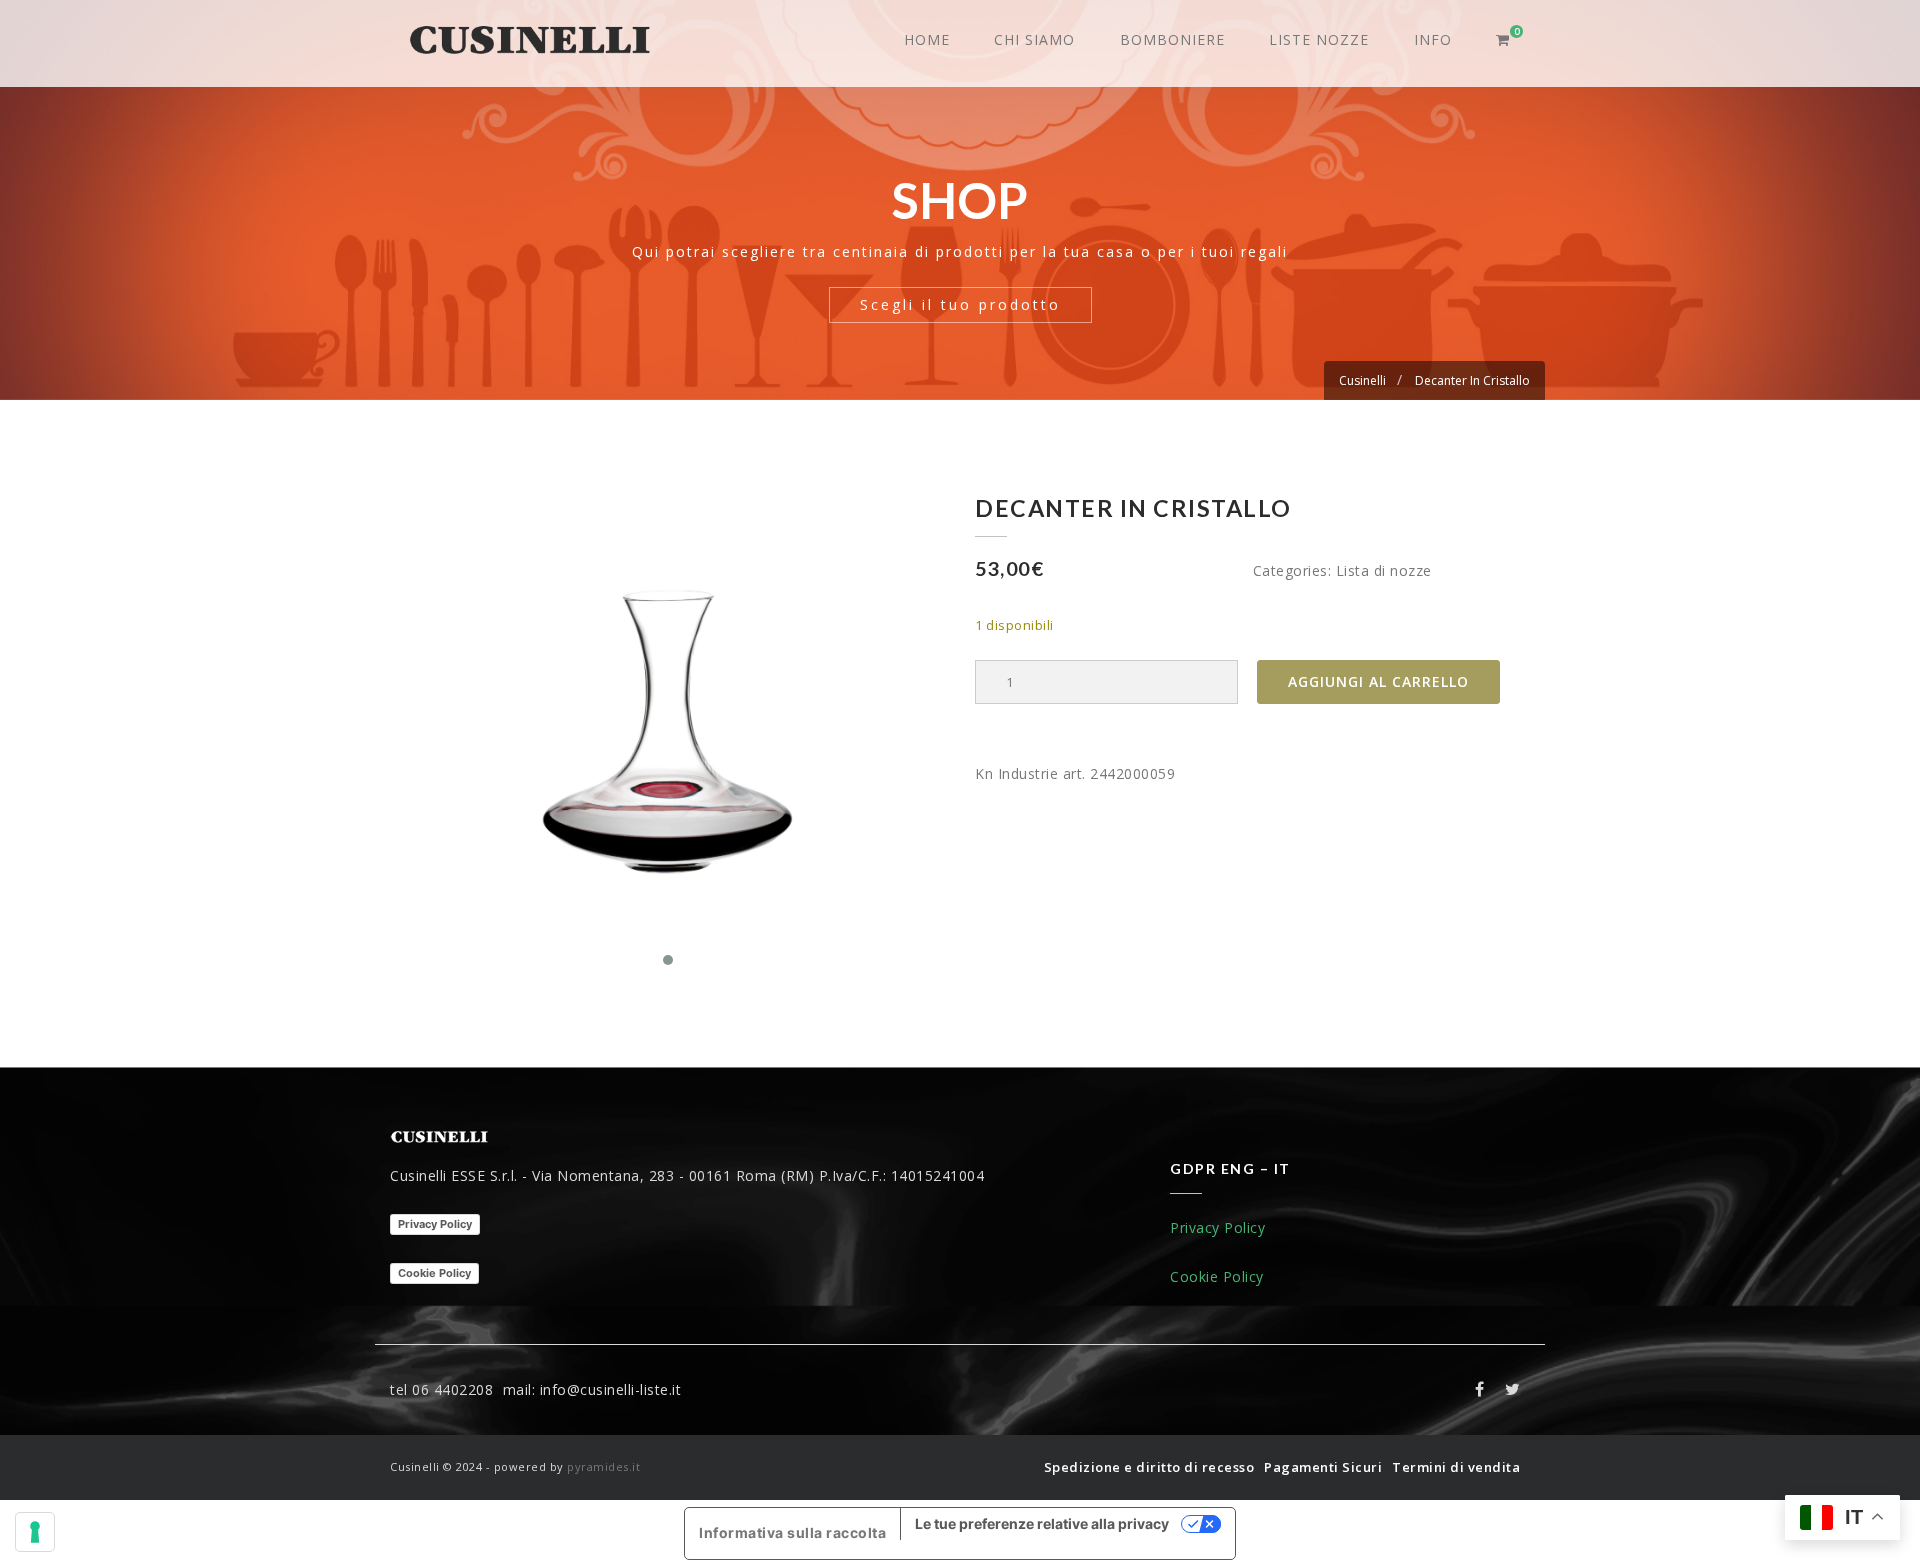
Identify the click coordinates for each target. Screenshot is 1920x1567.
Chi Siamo (1034, 39)
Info (1433, 39)
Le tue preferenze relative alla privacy (1042, 1523)
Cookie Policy (434, 1273)
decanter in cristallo (1472, 380)
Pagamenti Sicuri (1323, 1467)
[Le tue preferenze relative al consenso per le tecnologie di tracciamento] (35, 1532)
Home (927, 39)
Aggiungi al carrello (1378, 681)
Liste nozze (1319, 39)
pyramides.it (603, 1466)
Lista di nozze (1384, 570)
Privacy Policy (435, 1224)
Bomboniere (1172, 39)
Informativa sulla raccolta (792, 1532)
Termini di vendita (1456, 1467)
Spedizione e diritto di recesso (1149, 1467)
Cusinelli (1362, 380)
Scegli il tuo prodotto (960, 304)
